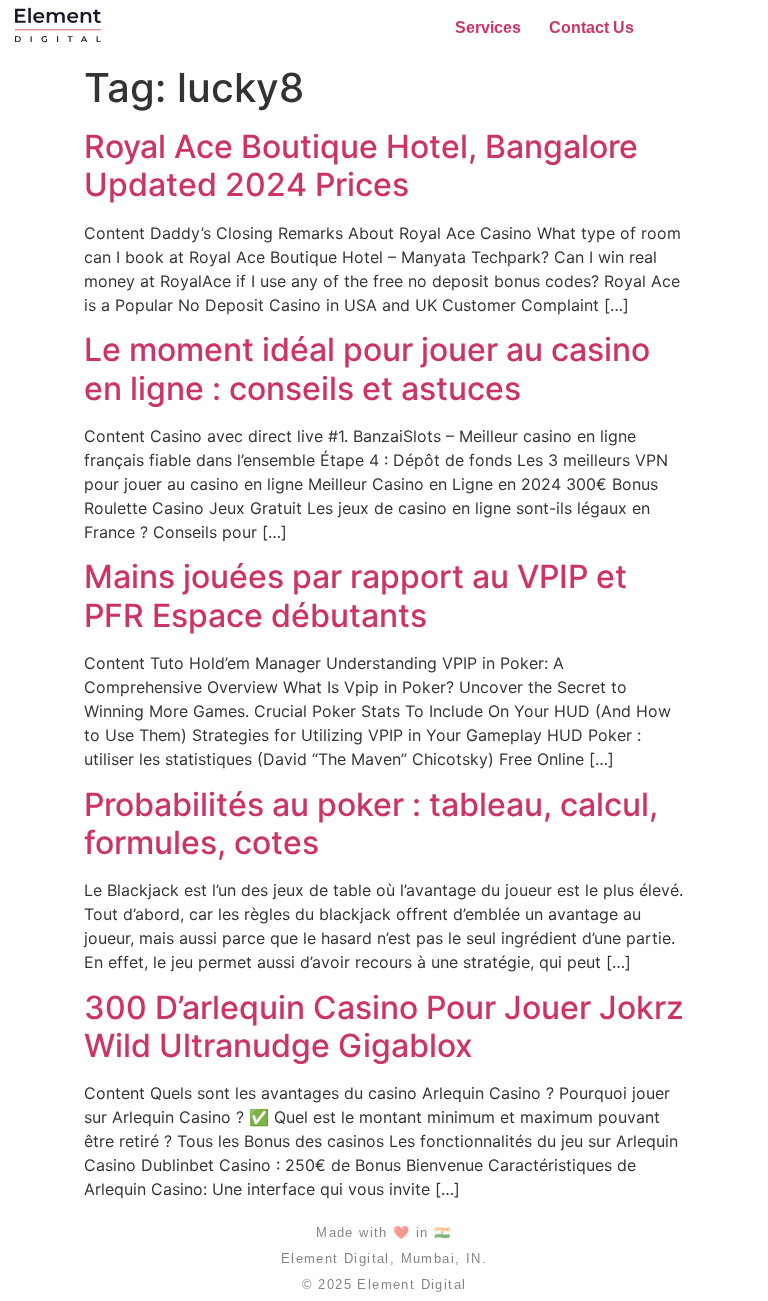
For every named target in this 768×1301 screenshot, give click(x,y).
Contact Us (591, 27)
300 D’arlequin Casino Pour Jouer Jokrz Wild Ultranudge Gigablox (384, 1026)
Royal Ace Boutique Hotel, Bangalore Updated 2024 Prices (361, 165)
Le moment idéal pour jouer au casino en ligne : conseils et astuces (367, 368)
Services (488, 27)
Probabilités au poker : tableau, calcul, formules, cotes (371, 823)
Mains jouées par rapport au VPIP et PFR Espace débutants (355, 595)
